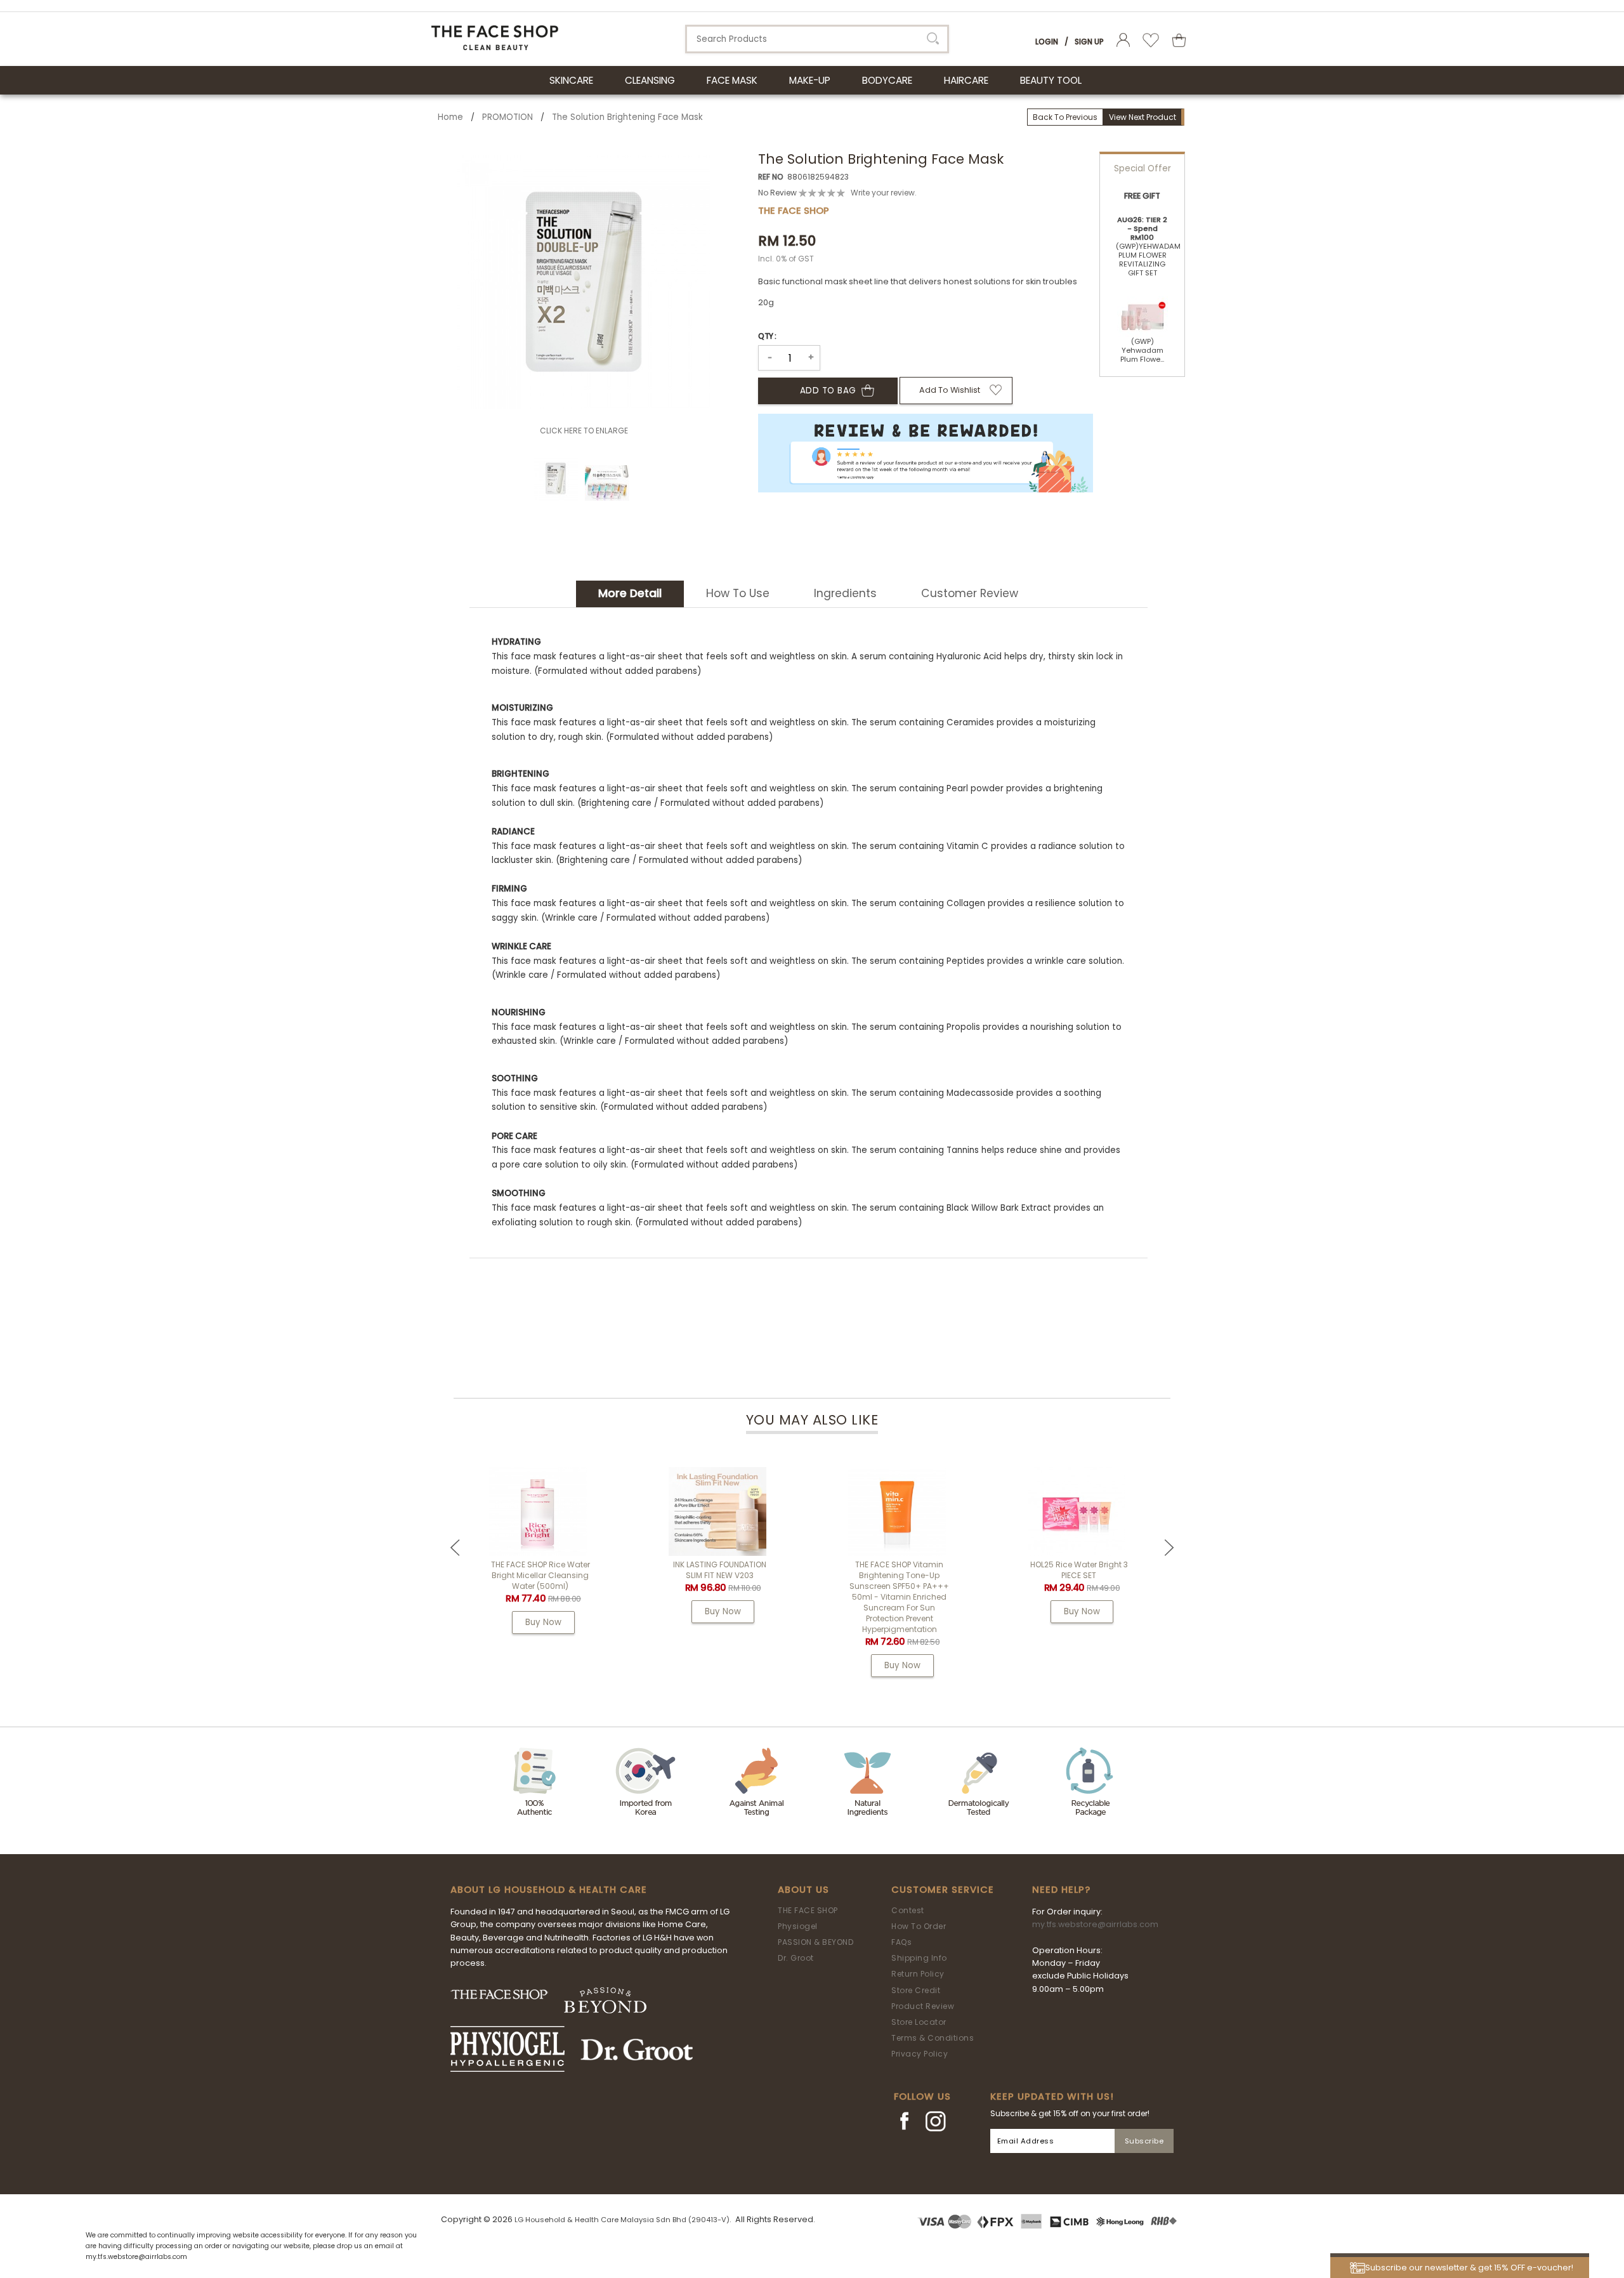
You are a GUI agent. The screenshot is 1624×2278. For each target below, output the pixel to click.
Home (450, 117)
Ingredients (845, 593)
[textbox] (817, 39)
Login (1047, 42)
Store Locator (919, 2022)
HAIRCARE (966, 80)
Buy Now (514, 1611)
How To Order (919, 1926)
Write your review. (884, 193)
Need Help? (1061, 1890)
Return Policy (918, 1974)
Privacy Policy (920, 2054)
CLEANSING (650, 80)
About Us (803, 1890)
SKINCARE (571, 80)
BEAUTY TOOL (1051, 80)
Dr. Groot (796, 1958)
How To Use (738, 593)
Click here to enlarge (584, 431)
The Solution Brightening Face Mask (627, 117)
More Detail (630, 593)
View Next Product (1143, 117)
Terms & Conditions (933, 2038)
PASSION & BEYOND (815, 1942)
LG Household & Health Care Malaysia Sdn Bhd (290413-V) (622, 2220)
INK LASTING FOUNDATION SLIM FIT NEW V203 (869, 1570)
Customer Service (943, 1890)
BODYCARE (887, 80)
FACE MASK (732, 80)
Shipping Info (919, 1958)
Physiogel (798, 1926)
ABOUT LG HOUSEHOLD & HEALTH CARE (549, 1890)
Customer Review (970, 593)
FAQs (901, 1942)
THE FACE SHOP (808, 1910)
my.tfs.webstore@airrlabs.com (1095, 1924)
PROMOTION (507, 117)
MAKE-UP (810, 80)
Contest (908, 1910)
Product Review (923, 2006)
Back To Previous (1065, 117)
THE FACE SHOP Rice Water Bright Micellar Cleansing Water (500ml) (690, 1575)
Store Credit (916, 1990)
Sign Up (1089, 42)
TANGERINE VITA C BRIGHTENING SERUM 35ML (510, 1570)
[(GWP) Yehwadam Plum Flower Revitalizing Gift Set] (1143, 312)
